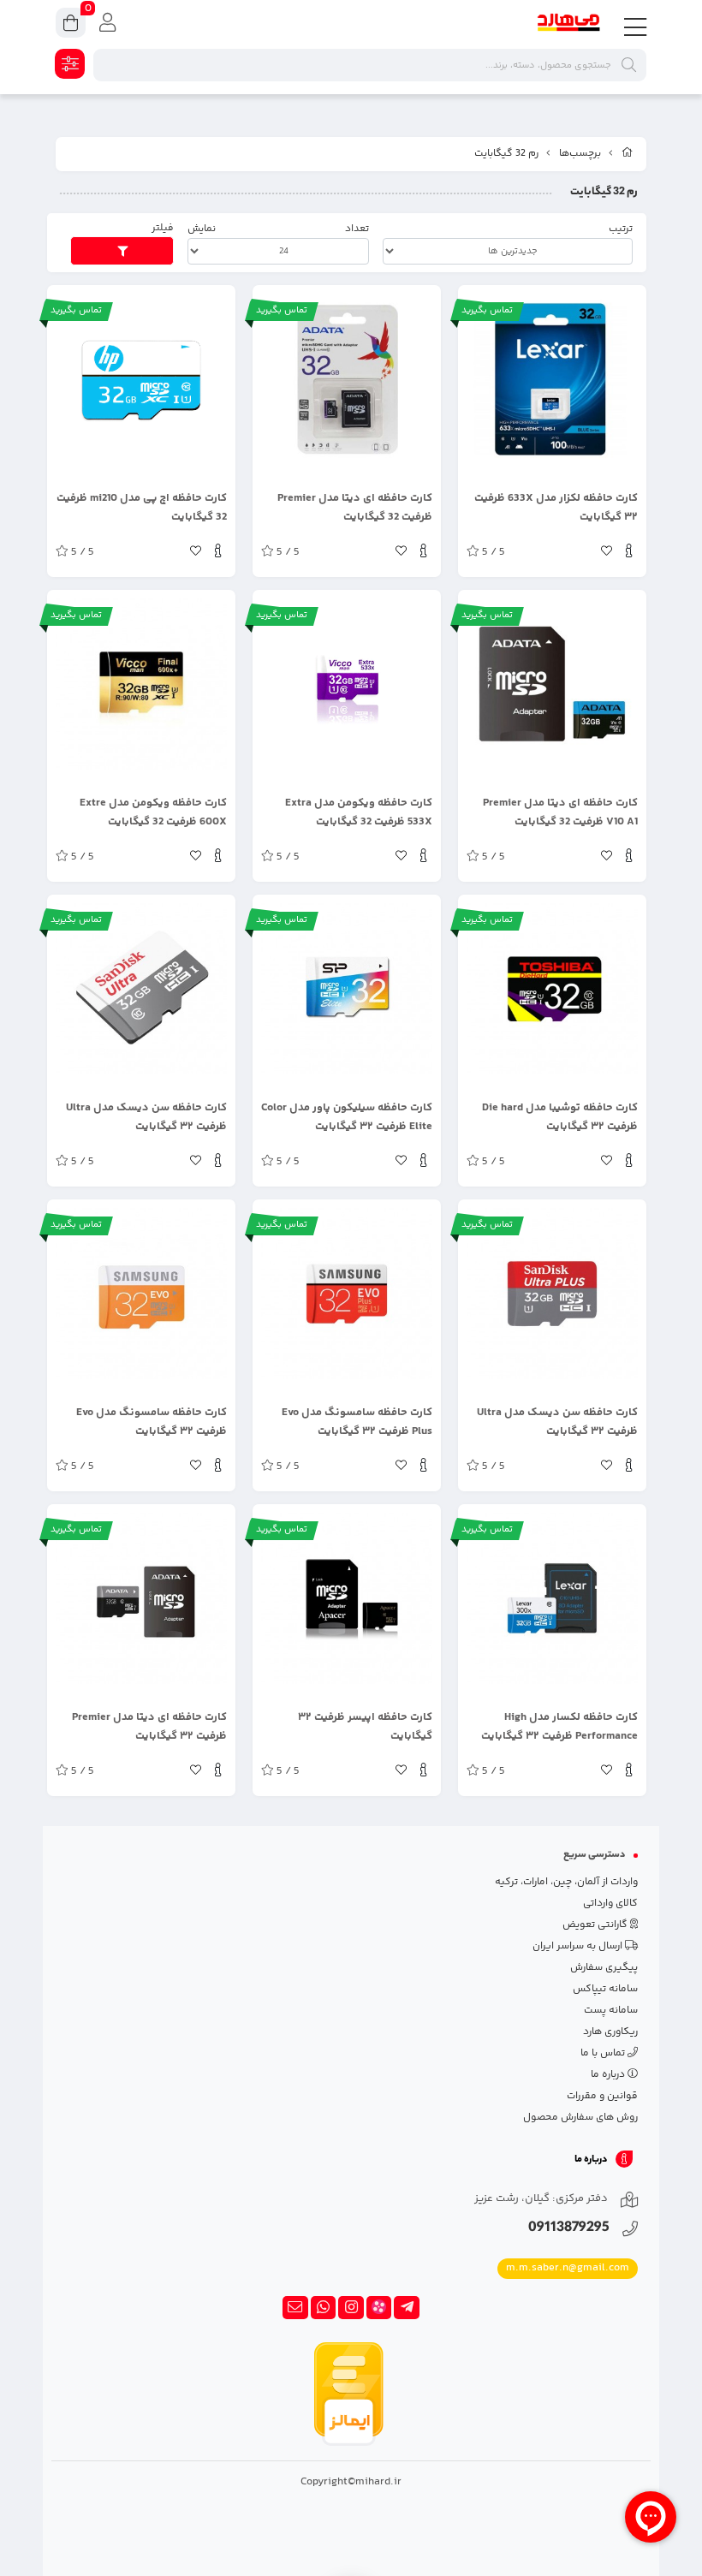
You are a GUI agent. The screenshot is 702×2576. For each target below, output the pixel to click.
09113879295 (569, 2229)
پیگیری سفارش (604, 1968)
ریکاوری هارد (610, 2032)
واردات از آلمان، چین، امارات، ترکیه (566, 1882)
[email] (295, 2308)
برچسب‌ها (580, 154)
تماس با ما (604, 2053)
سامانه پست (611, 2011)
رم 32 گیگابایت (506, 154)
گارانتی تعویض (596, 1925)
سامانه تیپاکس (605, 1989)
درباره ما (609, 2075)
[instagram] (351, 2308)
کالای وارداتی (610, 1904)
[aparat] (379, 2308)
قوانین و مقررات (602, 2096)
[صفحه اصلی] (628, 154)
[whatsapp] (324, 2308)
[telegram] (407, 2308)
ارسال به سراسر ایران (579, 1946)
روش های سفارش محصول (580, 2118)
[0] (71, 25)
